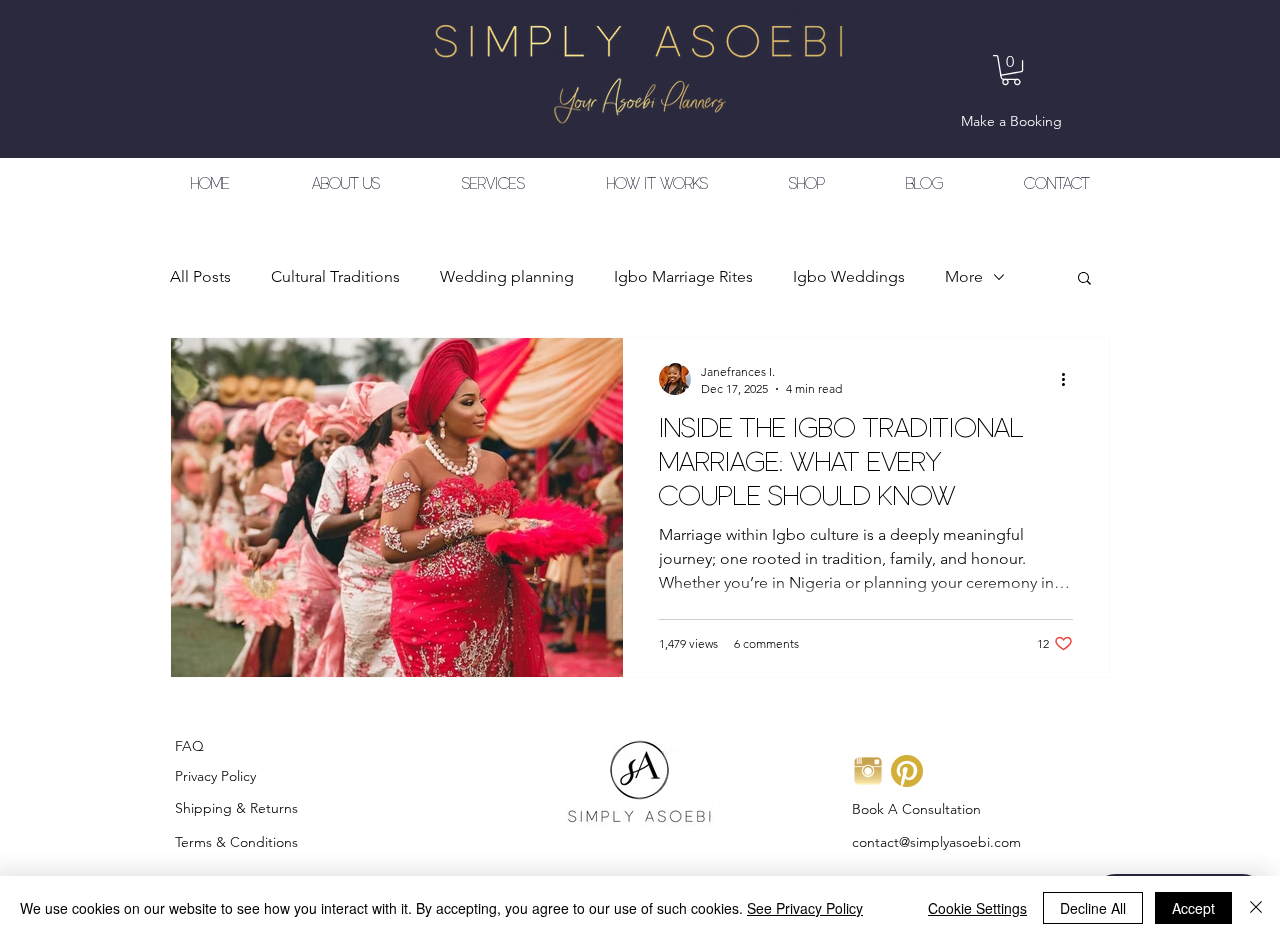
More (964, 276)
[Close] (1256, 908)
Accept (1193, 908)
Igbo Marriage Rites (683, 276)
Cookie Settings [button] (977, 908)
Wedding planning (507, 276)
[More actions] (1070, 379)
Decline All (1093, 908)
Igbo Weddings (849, 276)
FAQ (189, 746)
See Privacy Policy (805, 908)
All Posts (200, 276)
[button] (1011, 70)
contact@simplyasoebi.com (936, 842)
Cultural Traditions (335, 276)
